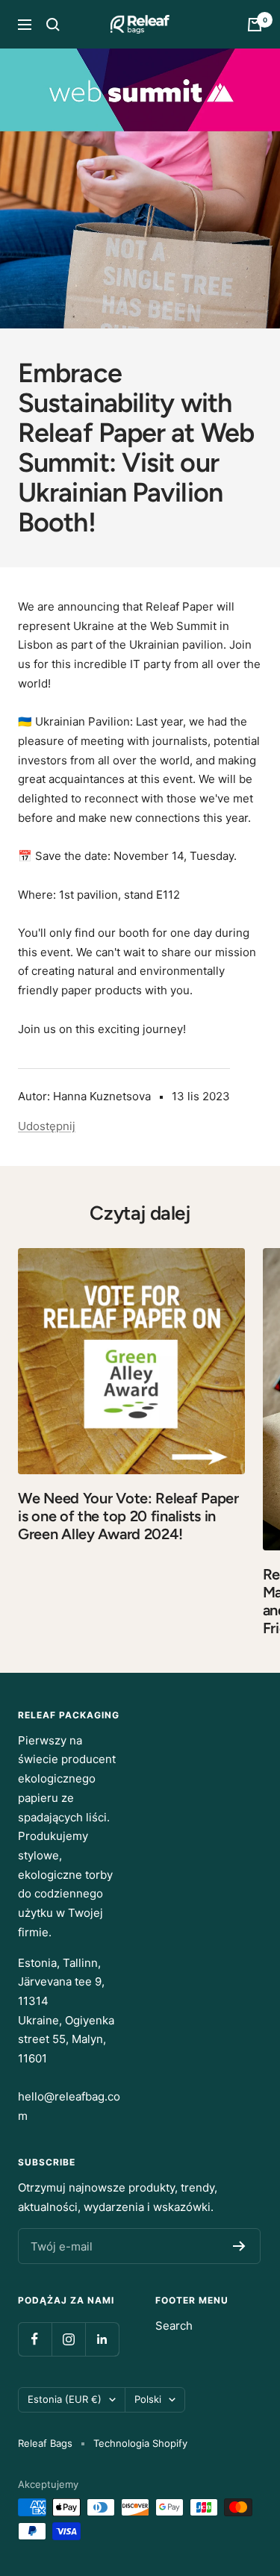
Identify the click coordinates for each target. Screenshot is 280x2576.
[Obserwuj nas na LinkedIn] (102, 2339)
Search (174, 2326)
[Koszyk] (255, 25)
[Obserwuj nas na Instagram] (68, 2339)
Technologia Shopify (140, 2443)
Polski (148, 2399)
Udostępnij (47, 1126)
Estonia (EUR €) (65, 2399)
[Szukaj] (53, 25)
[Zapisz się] (239, 2246)
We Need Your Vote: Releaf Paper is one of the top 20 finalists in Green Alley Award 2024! (128, 1516)
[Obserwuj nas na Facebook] (35, 2339)
